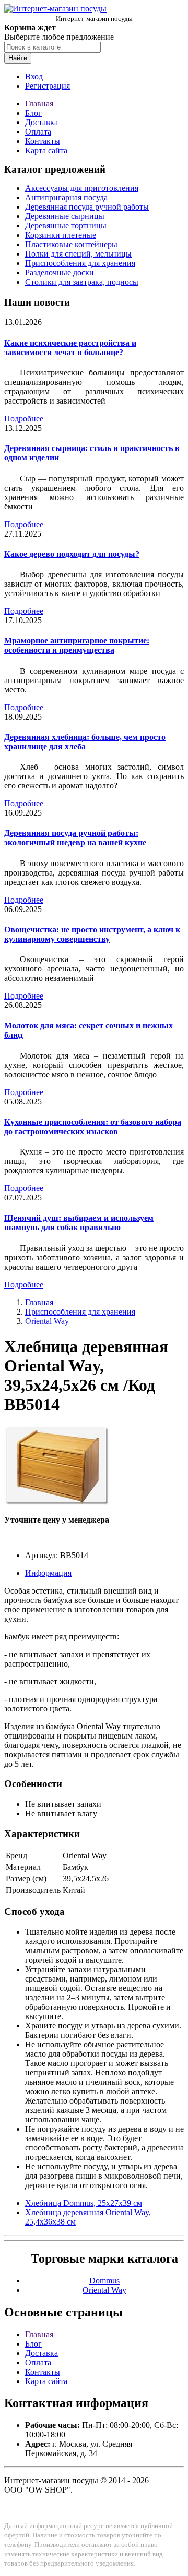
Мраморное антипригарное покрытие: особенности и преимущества (77, 645)
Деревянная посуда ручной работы (87, 207)
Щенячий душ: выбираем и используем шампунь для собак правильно (79, 1223)
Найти (18, 58)
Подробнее (24, 418)
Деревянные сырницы (65, 216)
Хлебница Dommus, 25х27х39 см (84, 2203)
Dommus (104, 2281)
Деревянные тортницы (66, 226)
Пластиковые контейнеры (71, 244)
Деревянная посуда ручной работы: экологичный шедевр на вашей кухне (75, 838)
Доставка (42, 122)
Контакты (43, 141)
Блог (33, 113)
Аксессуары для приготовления (82, 188)
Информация (48, 1573)
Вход (34, 76)
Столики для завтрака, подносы (82, 282)
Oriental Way (47, 1321)
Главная (39, 104)
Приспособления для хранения (80, 263)
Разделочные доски (60, 272)
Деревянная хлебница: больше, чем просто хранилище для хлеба (85, 742)
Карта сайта (46, 150)
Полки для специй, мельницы (78, 254)
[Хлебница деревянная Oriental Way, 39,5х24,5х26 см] (56, 1502)
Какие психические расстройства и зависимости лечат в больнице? (70, 348)
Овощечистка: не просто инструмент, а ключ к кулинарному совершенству (92, 934)
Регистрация (48, 86)
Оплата (38, 132)
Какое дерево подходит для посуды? (72, 554)
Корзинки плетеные (61, 235)
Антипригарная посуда (66, 197)
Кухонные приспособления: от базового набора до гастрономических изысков (93, 1127)
